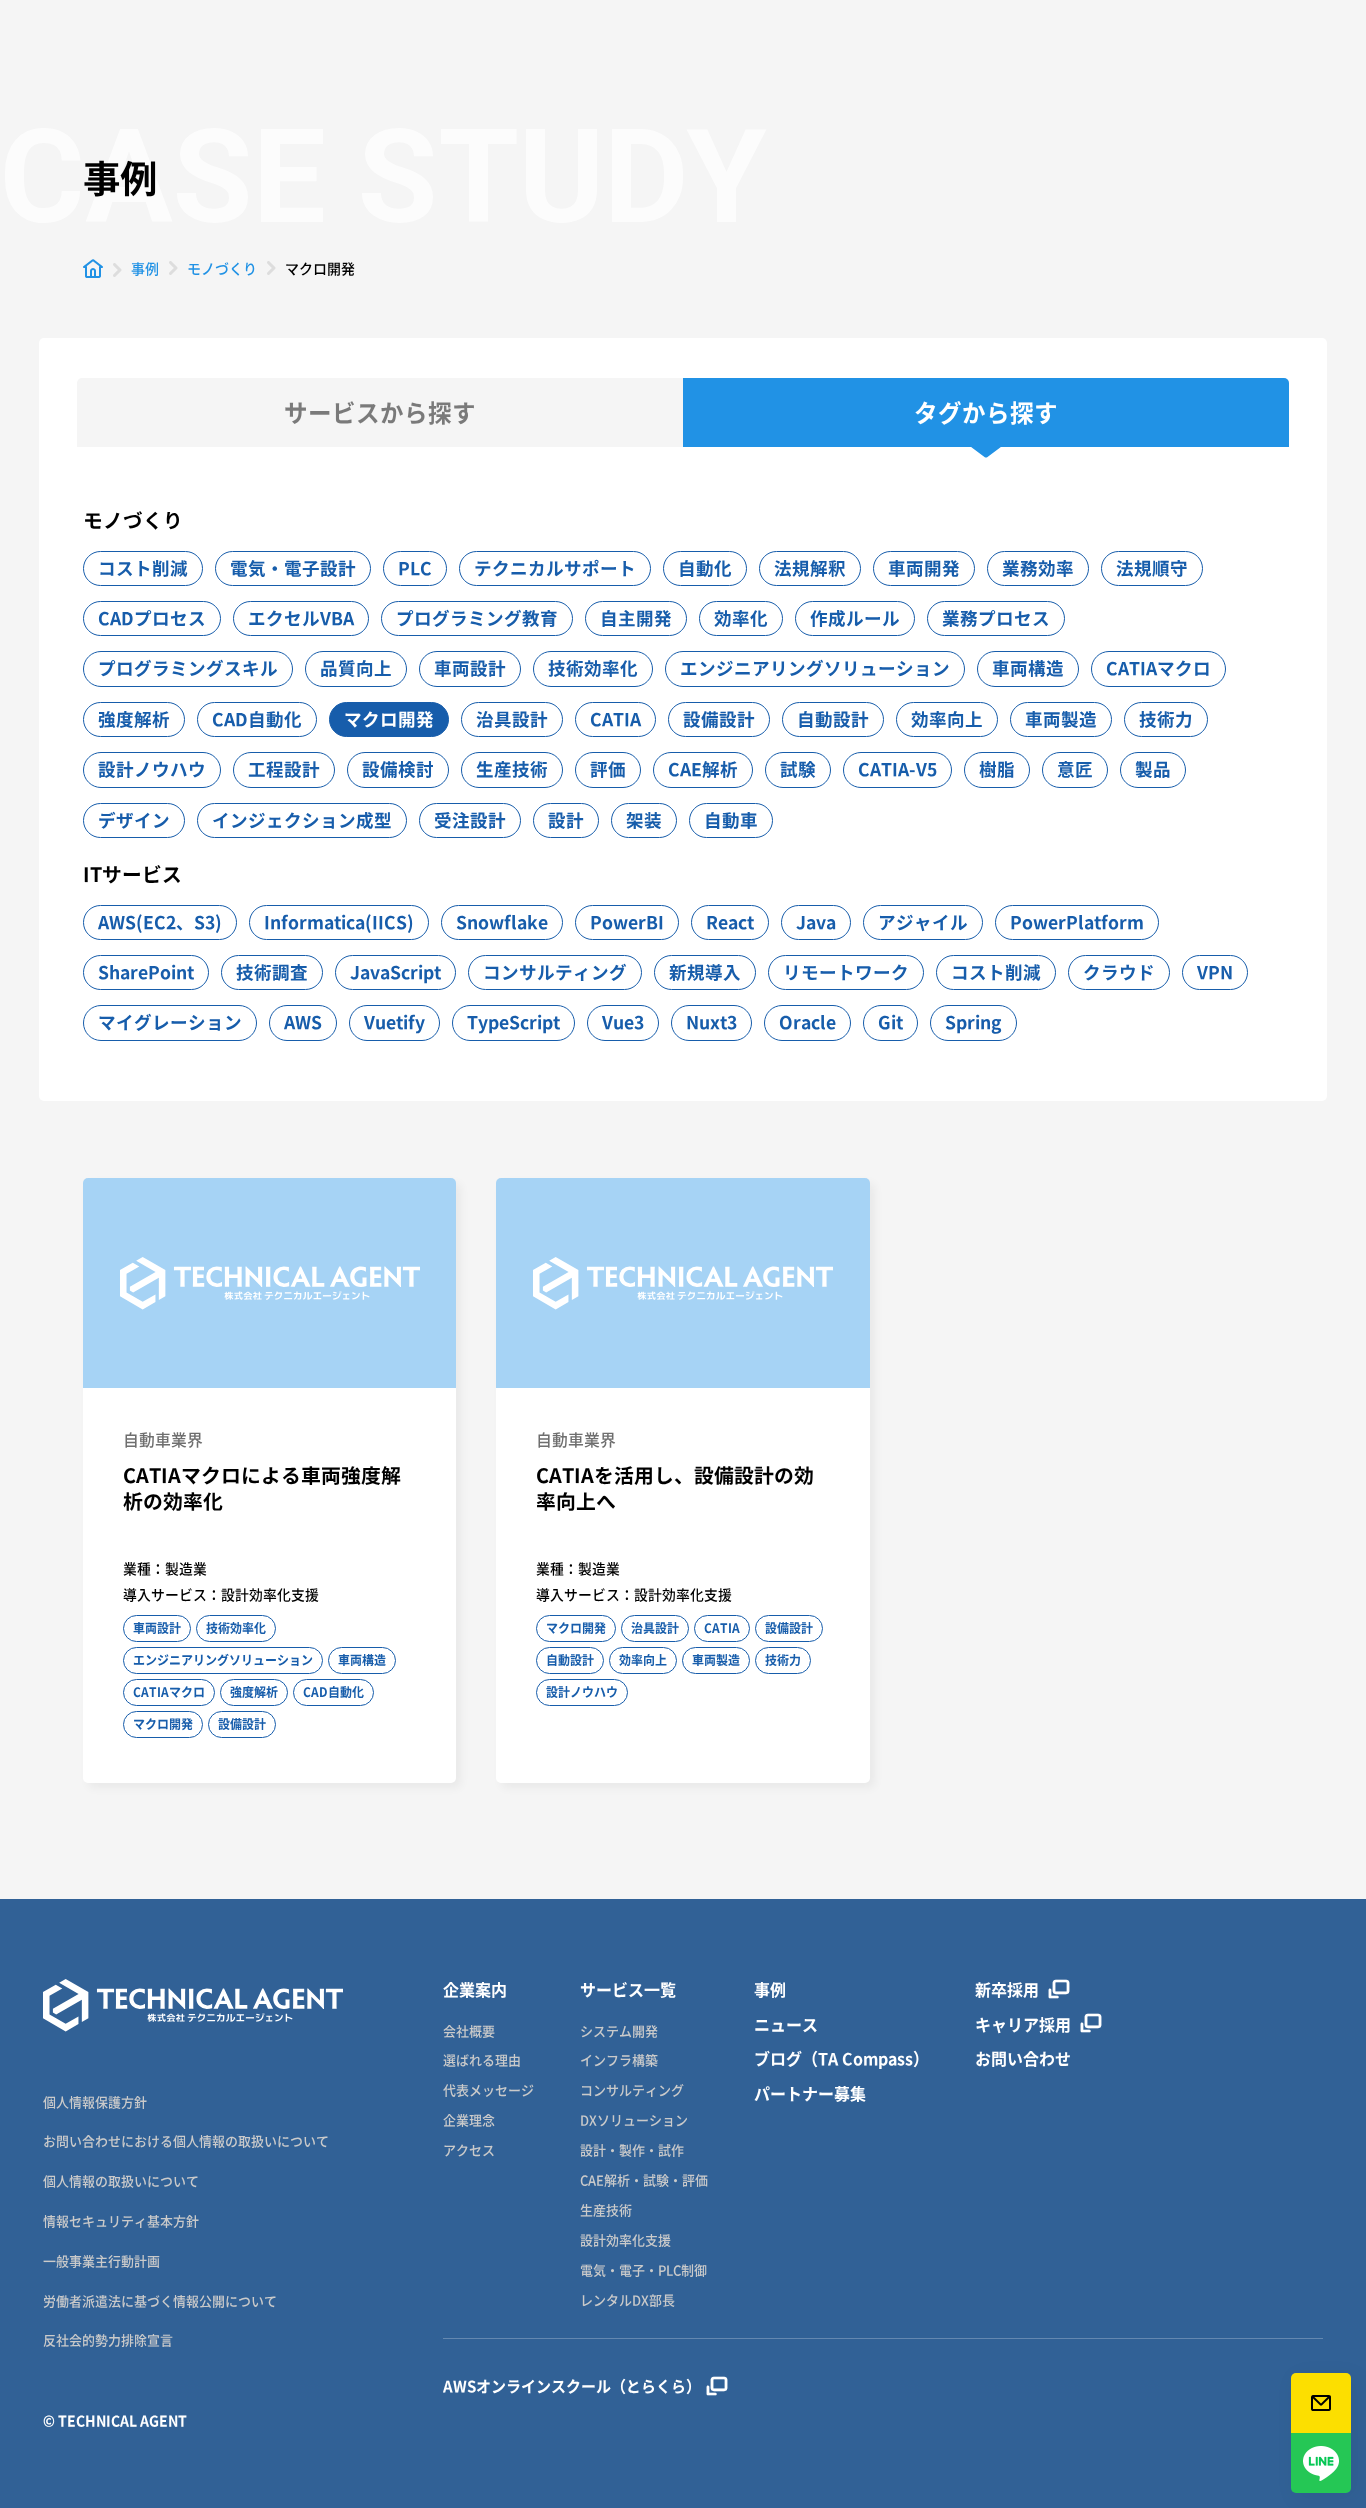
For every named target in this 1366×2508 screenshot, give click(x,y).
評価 (608, 769)
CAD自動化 (257, 719)
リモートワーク (846, 972)
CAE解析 (703, 769)
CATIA (615, 719)
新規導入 (705, 972)
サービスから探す (380, 412)
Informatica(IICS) (339, 922)
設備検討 (398, 769)
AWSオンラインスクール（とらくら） (572, 2386)
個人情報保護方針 (95, 2101)
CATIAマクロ (1158, 668)
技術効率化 (593, 668)
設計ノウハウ (152, 769)
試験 (798, 769)
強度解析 (134, 719)
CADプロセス (152, 618)
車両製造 (1061, 719)
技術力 (1166, 719)
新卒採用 (1007, 1989)
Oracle (807, 1022)
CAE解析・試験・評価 (644, 2180)
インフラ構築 (619, 2060)
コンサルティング (555, 972)
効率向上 (947, 719)
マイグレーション (170, 1022)
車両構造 (1028, 668)
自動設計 (833, 719)
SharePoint (146, 972)
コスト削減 (143, 568)
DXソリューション (634, 2120)
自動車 (731, 820)
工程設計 (284, 769)
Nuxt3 (711, 1022)
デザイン (134, 820)
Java (816, 922)
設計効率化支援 (625, 2240)
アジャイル (923, 922)
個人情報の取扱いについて (121, 2180)
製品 (1153, 769)
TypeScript (513, 1022)
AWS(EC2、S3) (160, 922)
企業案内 (475, 1989)
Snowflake (502, 922)
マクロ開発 (389, 719)
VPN (1215, 972)
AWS (303, 1022)
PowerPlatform (1077, 922)
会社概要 (469, 2031)
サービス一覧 (628, 1989)
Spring (973, 1022)
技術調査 (272, 972)
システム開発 (619, 2031)
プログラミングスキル (188, 668)
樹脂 (997, 769)
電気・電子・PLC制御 (643, 2270)
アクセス (469, 2150)
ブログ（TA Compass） (841, 2058)
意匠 (1075, 769)
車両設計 (470, 668)
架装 (644, 820)
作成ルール (855, 618)
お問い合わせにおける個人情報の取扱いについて (186, 2140)
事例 (770, 1989)
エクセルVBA (301, 618)
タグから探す (986, 412)
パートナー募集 (810, 2093)
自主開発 (636, 618)
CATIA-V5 (897, 769)
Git (890, 1022)
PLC (415, 568)
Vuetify (394, 1022)
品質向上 (356, 668)
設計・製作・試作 (632, 2150)
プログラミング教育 (477, 618)
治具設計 (512, 719)
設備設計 (719, 719)
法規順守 (1152, 568)
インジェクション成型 (302, 820)
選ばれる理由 (482, 2060)
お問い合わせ (1023, 2058)
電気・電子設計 (293, 568)
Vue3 (623, 1022)
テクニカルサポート (555, 568)
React (730, 922)
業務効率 (1038, 568)
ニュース (786, 2024)
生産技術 (512, 769)
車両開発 (924, 568)
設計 (566, 820)
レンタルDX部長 (627, 2300)
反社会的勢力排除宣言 (108, 2339)
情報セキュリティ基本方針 (121, 2220)
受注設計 (470, 820)
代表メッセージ (488, 2090)
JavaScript (395, 972)
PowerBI (627, 922)
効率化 (741, 618)
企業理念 (469, 2120)
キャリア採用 (1023, 2024)
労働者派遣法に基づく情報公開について (160, 2300)
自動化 (705, 568)
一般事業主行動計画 (101, 2260)
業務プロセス (996, 618)
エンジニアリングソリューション (815, 668)
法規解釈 (810, 568)
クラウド (1119, 972)
